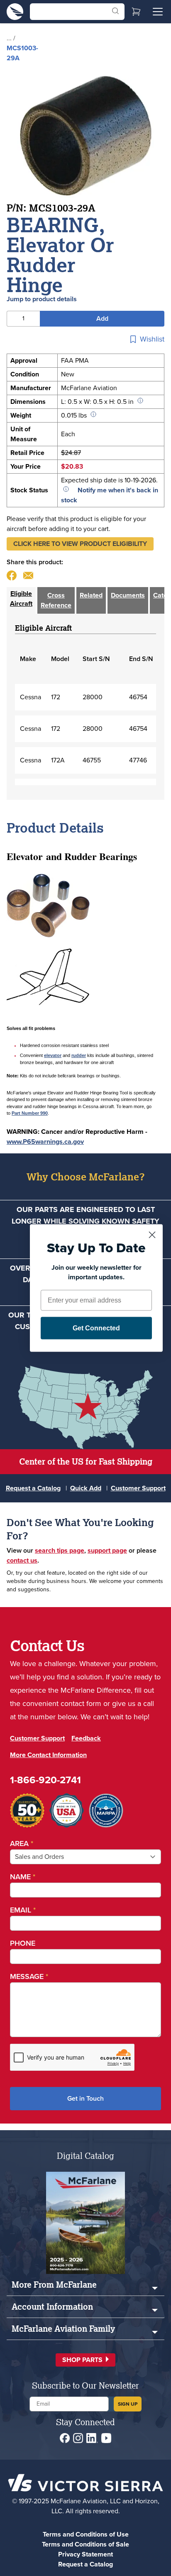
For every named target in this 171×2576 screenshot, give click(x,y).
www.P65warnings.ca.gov (45, 1142)
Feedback (86, 1738)
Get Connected (96, 1328)
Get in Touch (85, 2098)
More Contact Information (48, 1755)
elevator (53, 1055)
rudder (79, 1055)
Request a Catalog (33, 1488)
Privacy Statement (85, 2554)
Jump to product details (42, 299)
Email (23, 1910)
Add (102, 318)
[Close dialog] (152, 1235)
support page (107, 1550)
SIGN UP (128, 2404)
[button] (80, 544)
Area (22, 1844)
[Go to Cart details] (136, 12)
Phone (23, 1943)
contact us (22, 1560)
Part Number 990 (30, 1113)
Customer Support (138, 1488)
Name (23, 1877)
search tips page (60, 1550)
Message (29, 1976)
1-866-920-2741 (45, 1780)
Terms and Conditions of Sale (85, 2544)
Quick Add (86, 1488)
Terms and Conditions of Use (86, 2534)
